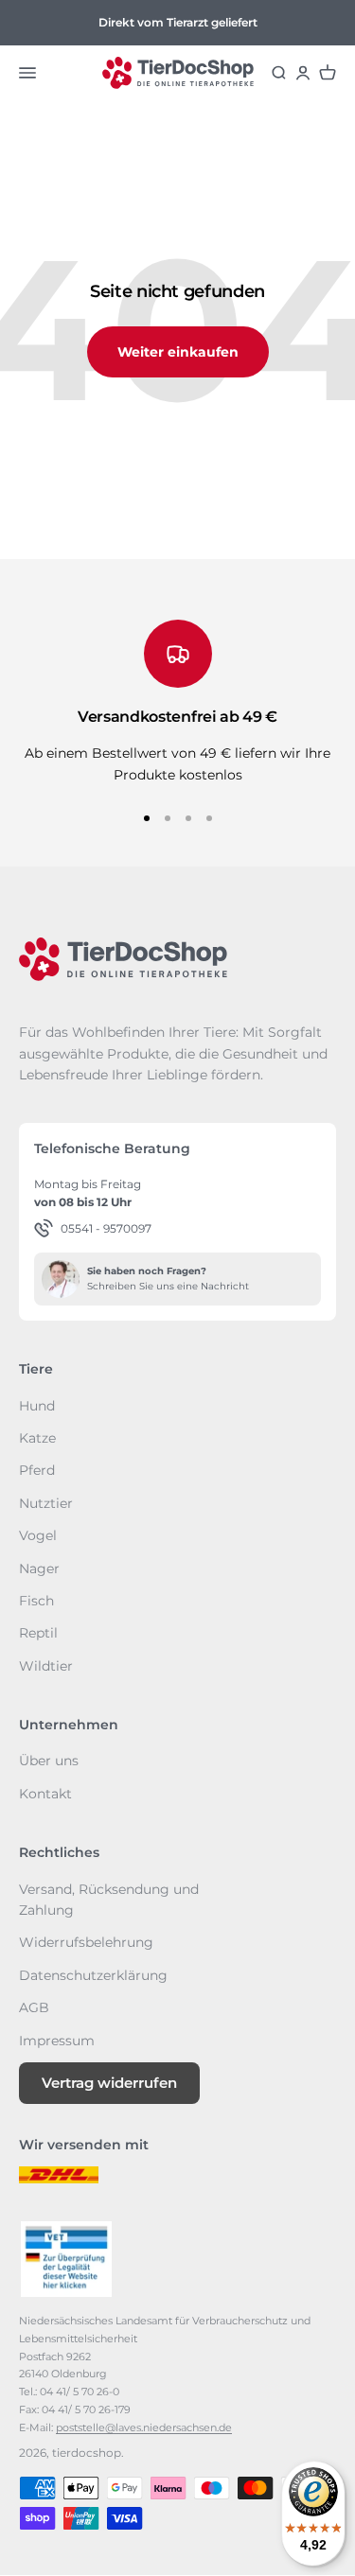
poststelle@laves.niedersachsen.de (144, 2427)
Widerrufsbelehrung (86, 1942)
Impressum (57, 2041)
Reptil (38, 1633)
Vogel (38, 1535)
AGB (34, 2007)
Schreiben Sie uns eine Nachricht (168, 1286)
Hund (37, 1406)
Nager (39, 1568)
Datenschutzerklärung (93, 1975)
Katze (37, 1438)
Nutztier (46, 1503)
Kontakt (45, 1794)
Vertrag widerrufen (109, 2083)
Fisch (36, 1601)
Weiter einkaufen (178, 352)
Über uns (49, 1761)
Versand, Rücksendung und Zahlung (109, 1900)
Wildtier (46, 1666)
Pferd (37, 1470)
